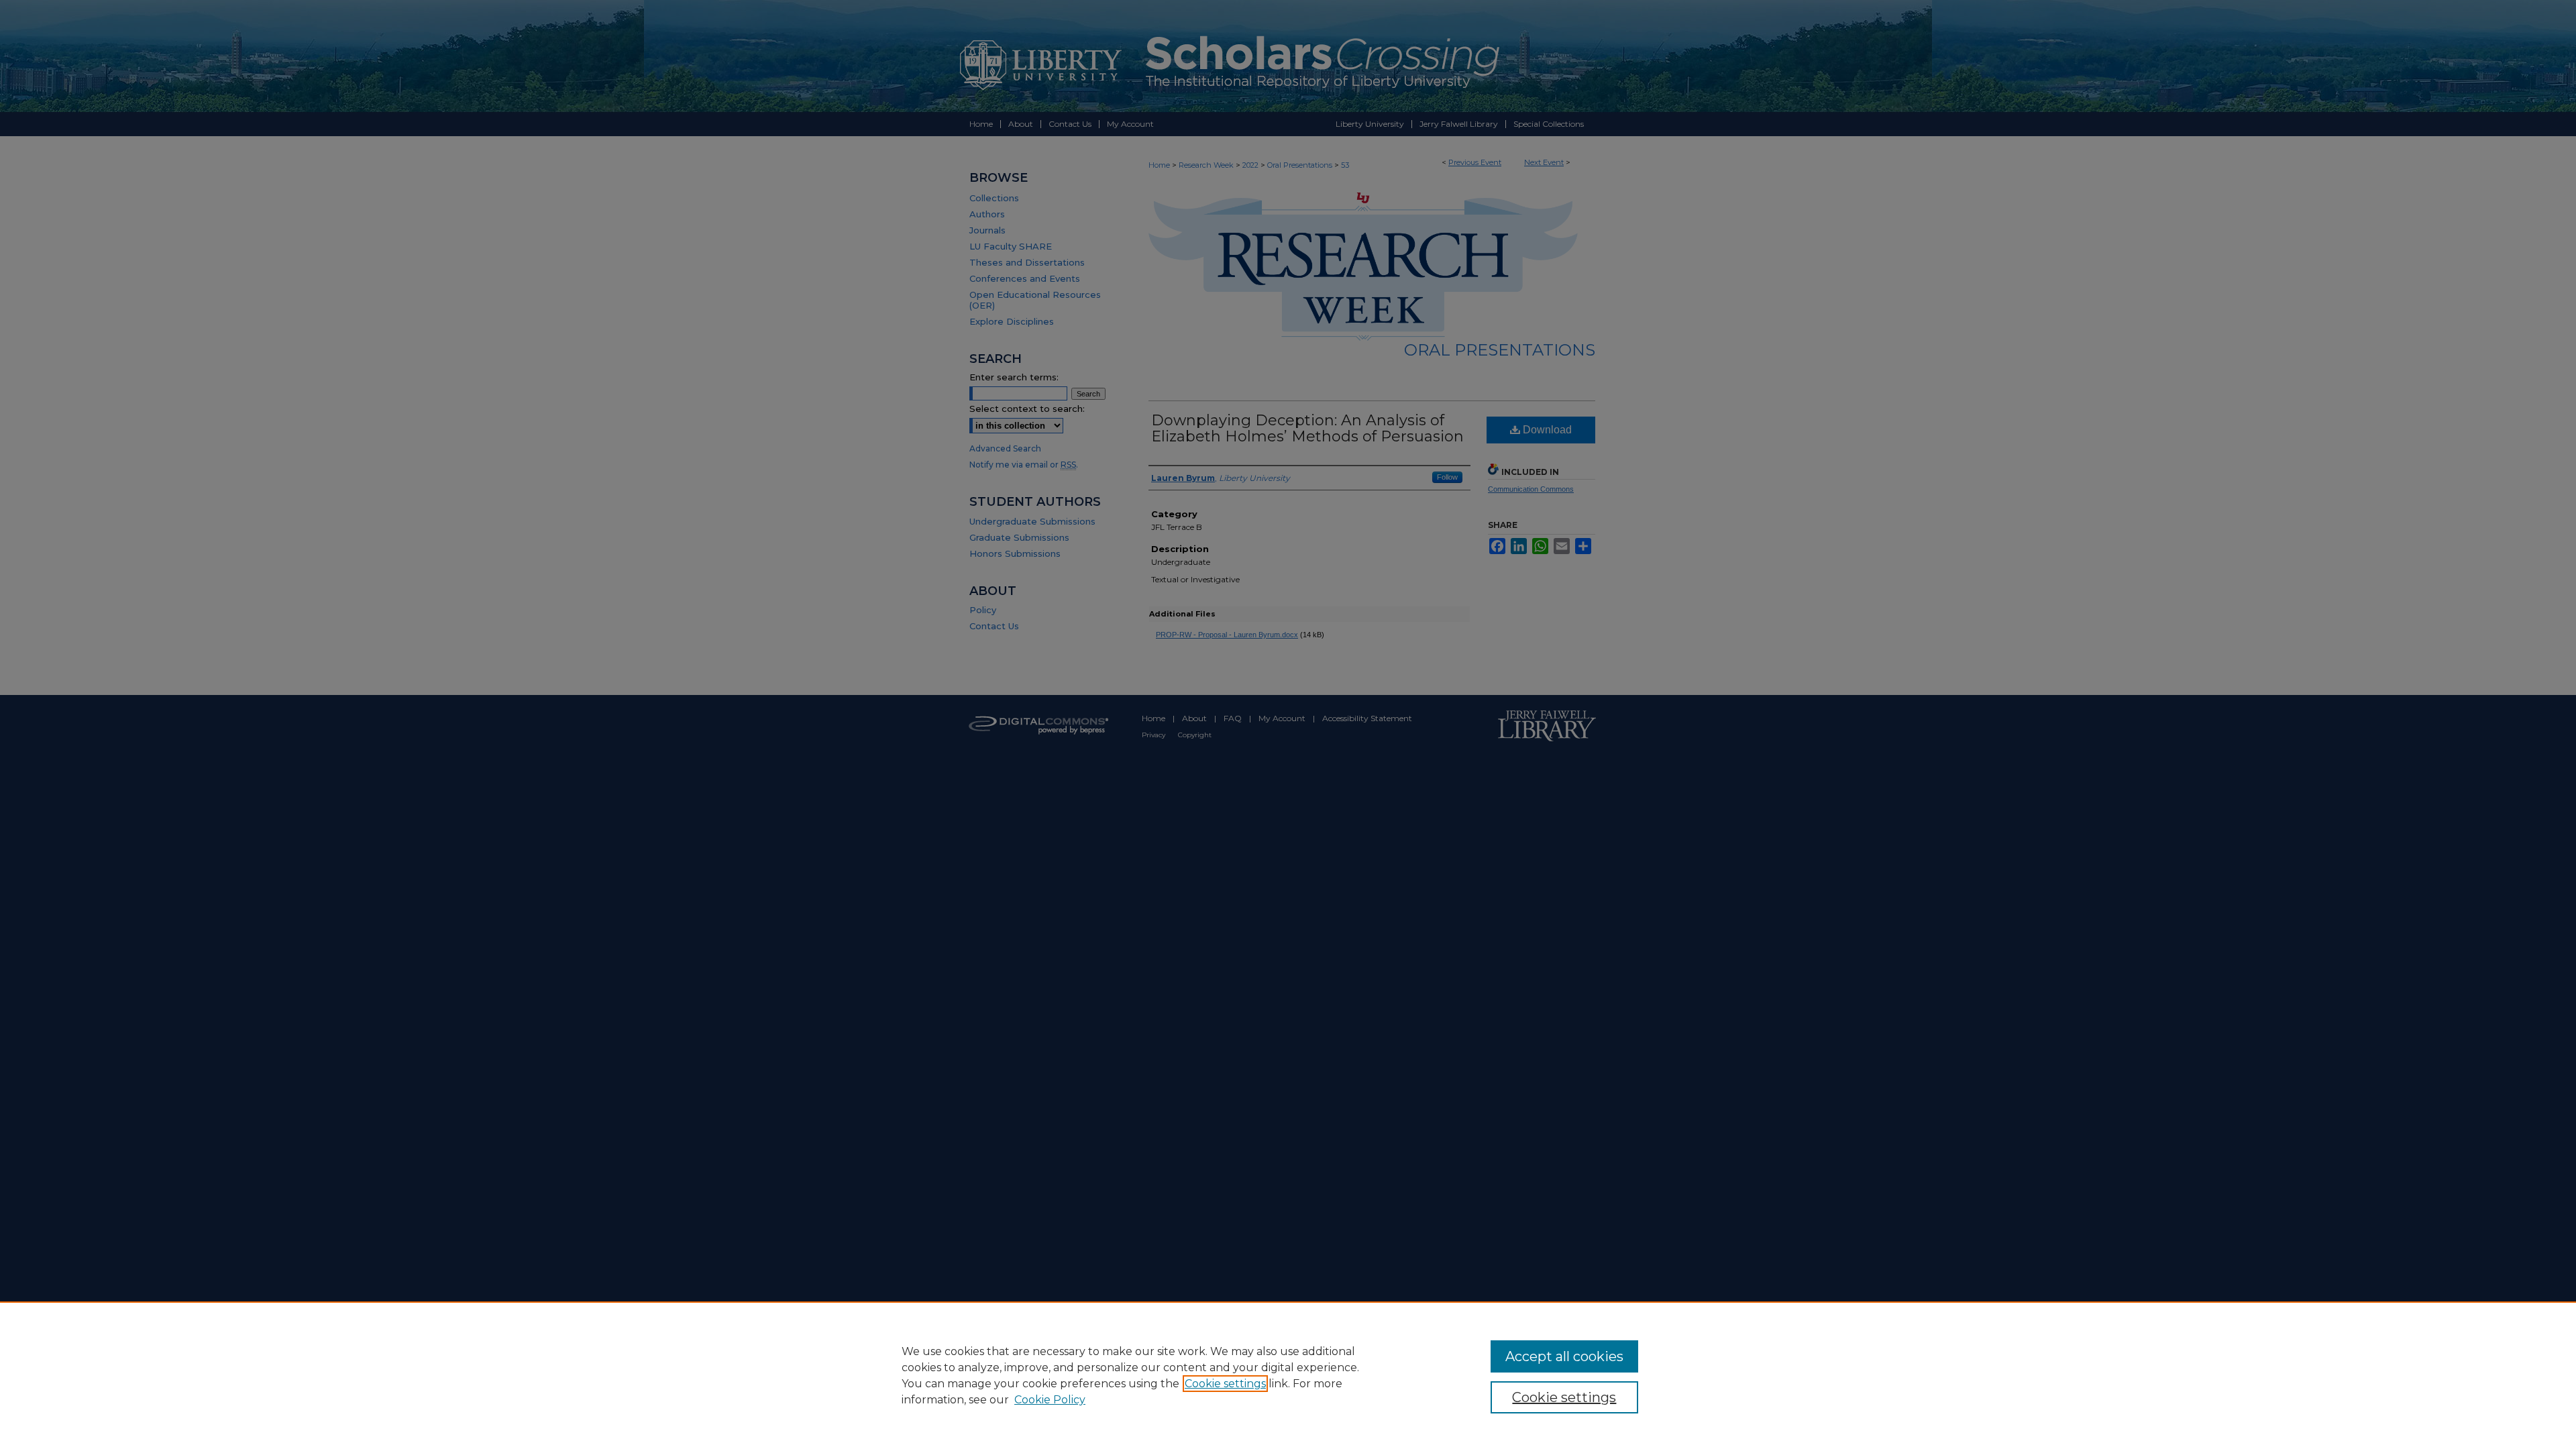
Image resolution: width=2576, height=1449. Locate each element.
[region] (1288, 1375)
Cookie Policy (1050, 1400)
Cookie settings (1225, 1384)
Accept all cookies (1564, 1356)
